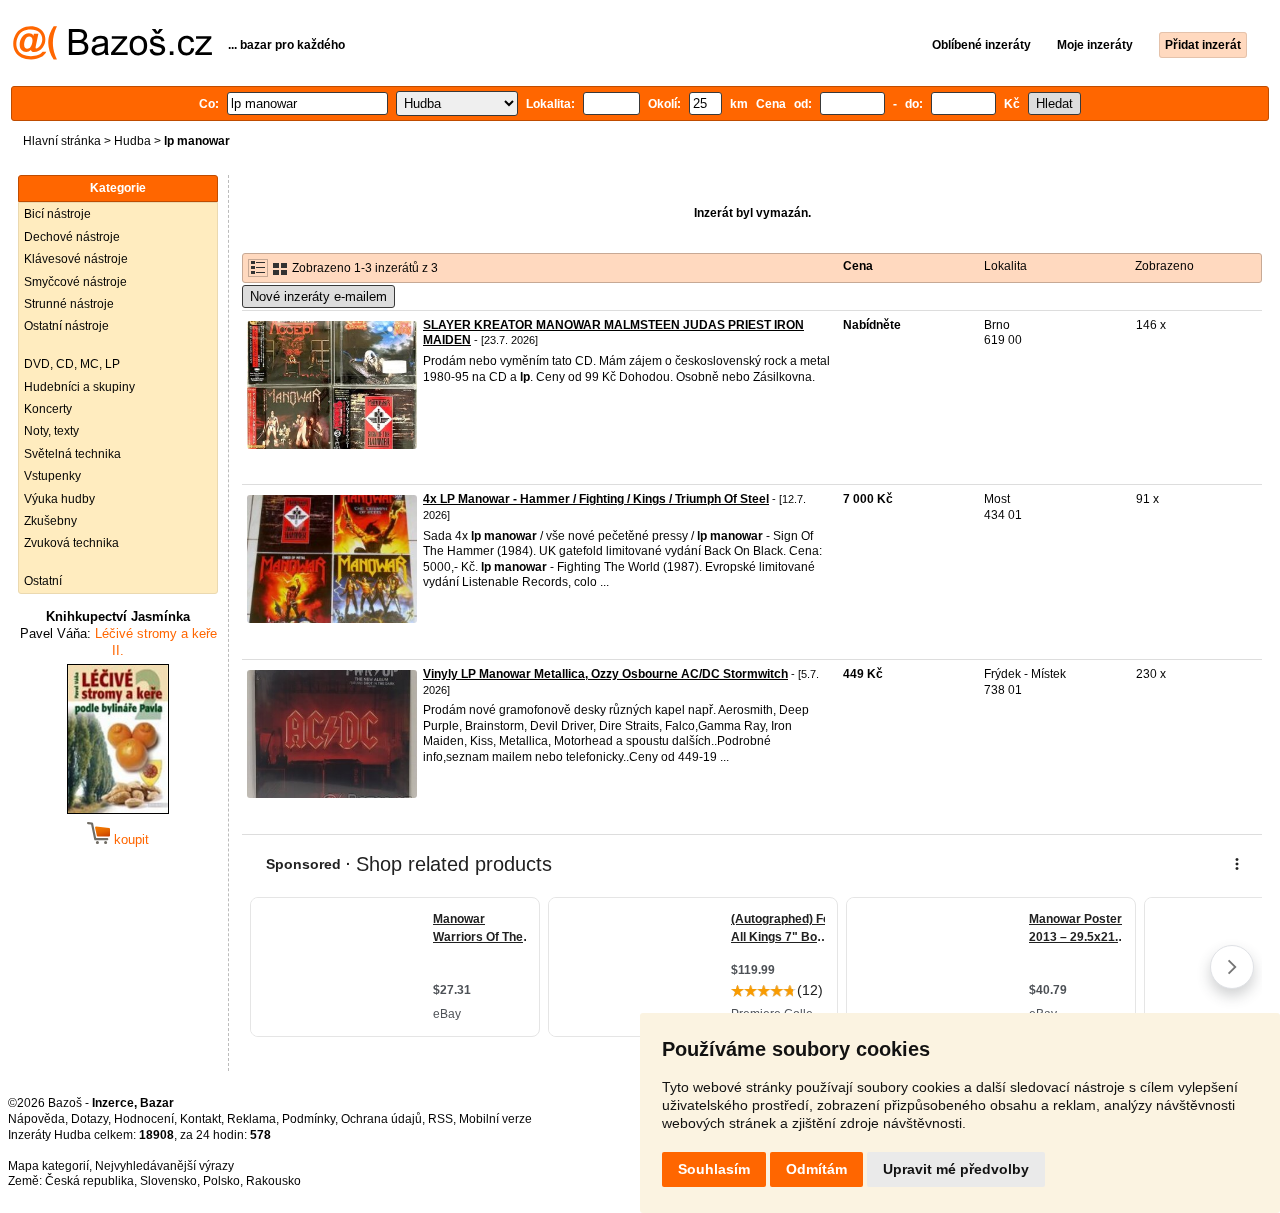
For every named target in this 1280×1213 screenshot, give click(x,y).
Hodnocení (144, 1119)
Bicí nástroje (57, 214)
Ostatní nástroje (66, 326)
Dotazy (89, 1119)
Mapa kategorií (48, 1166)
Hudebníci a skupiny (79, 387)
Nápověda (36, 1119)
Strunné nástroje (69, 304)
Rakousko (273, 1181)
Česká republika (89, 1181)
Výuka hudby (59, 499)
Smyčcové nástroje (75, 282)
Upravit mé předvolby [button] (956, 1169)
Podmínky (308, 1119)
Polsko (221, 1181)
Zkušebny (50, 521)
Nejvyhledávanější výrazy (164, 1166)
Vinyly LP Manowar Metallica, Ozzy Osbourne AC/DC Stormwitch (605, 674)
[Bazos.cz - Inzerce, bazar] (112, 56)
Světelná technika (72, 454)
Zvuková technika (71, 543)
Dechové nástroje (72, 237)
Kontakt (200, 1119)
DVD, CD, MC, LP (72, 364)
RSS (440, 1119)
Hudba (132, 141)
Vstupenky (52, 476)
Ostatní (43, 581)
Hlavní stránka (62, 141)
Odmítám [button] (816, 1169)
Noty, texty (51, 431)
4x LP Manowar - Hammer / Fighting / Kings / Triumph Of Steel (596, 499)
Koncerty (48, 409)
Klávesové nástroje (76, 259)
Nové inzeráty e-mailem (318, 296)
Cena (858, 266)
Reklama (251, 1119)
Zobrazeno (1164, 266)
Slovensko (168, 1181)
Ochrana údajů (381, 1119)
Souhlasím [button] (714, 1169)
